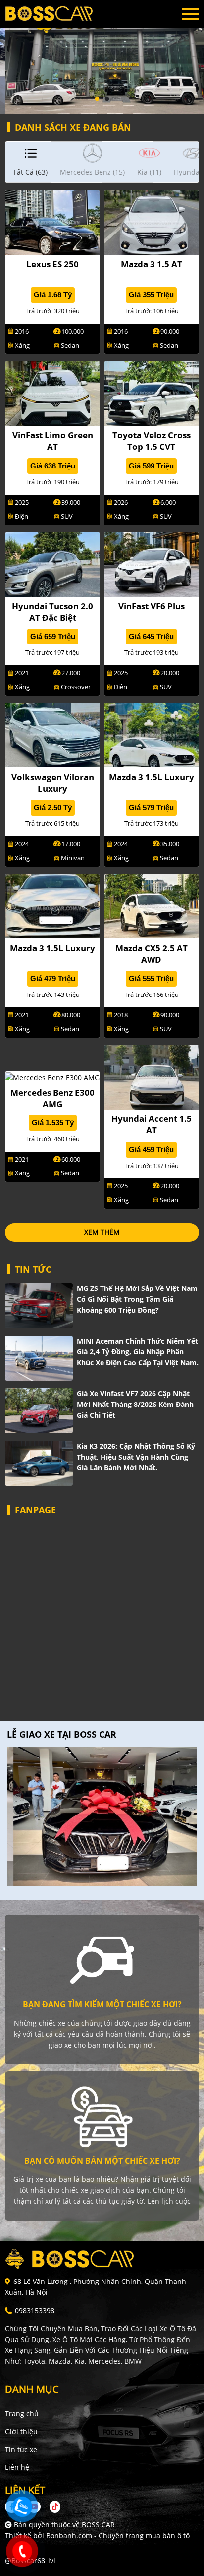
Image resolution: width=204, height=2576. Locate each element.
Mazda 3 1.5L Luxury (152, 777)
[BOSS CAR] (59, 14)
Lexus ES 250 (52, 264)
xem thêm (102, 1232)
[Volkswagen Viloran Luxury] (52, 734)
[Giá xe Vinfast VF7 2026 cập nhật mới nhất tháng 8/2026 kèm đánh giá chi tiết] (39, 1411)
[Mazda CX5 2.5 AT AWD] (152, 906)
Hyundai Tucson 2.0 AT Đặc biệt (52, 612)
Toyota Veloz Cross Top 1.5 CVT (152, 441)
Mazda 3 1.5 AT (152, 264)
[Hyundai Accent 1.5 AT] (152, 1076)
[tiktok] (51, 2506)
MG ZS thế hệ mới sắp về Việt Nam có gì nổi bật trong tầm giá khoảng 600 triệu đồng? (137, 1299)
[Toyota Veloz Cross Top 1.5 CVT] (152, 392)
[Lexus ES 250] (52, 222)
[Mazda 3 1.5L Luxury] (152, 734)
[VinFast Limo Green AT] (52, 392)
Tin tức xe (21, 2449)
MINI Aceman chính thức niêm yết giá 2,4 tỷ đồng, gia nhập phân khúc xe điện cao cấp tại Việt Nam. (138, 1352)
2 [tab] (107, 99)
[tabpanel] (102, 57)
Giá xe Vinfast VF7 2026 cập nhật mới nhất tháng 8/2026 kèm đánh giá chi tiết (135, 1404)
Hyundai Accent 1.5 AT (152, 1124)
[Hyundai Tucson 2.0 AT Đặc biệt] (52, 563)
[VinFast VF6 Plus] (152, 563)
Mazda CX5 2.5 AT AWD (152, 954)
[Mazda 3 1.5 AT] (152, 222)
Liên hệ (17, 2467)
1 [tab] (97, 99)
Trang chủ (22, 2414)
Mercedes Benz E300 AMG (52, 1098)
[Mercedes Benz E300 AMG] (52, 1077)
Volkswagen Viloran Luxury (53, 783)
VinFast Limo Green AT (53, 441)
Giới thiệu (21, 2431)
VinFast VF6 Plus (152, 606)
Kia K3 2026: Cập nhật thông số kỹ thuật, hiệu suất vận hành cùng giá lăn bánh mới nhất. (136, 1457)
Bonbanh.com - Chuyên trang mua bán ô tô (118, 2536)
